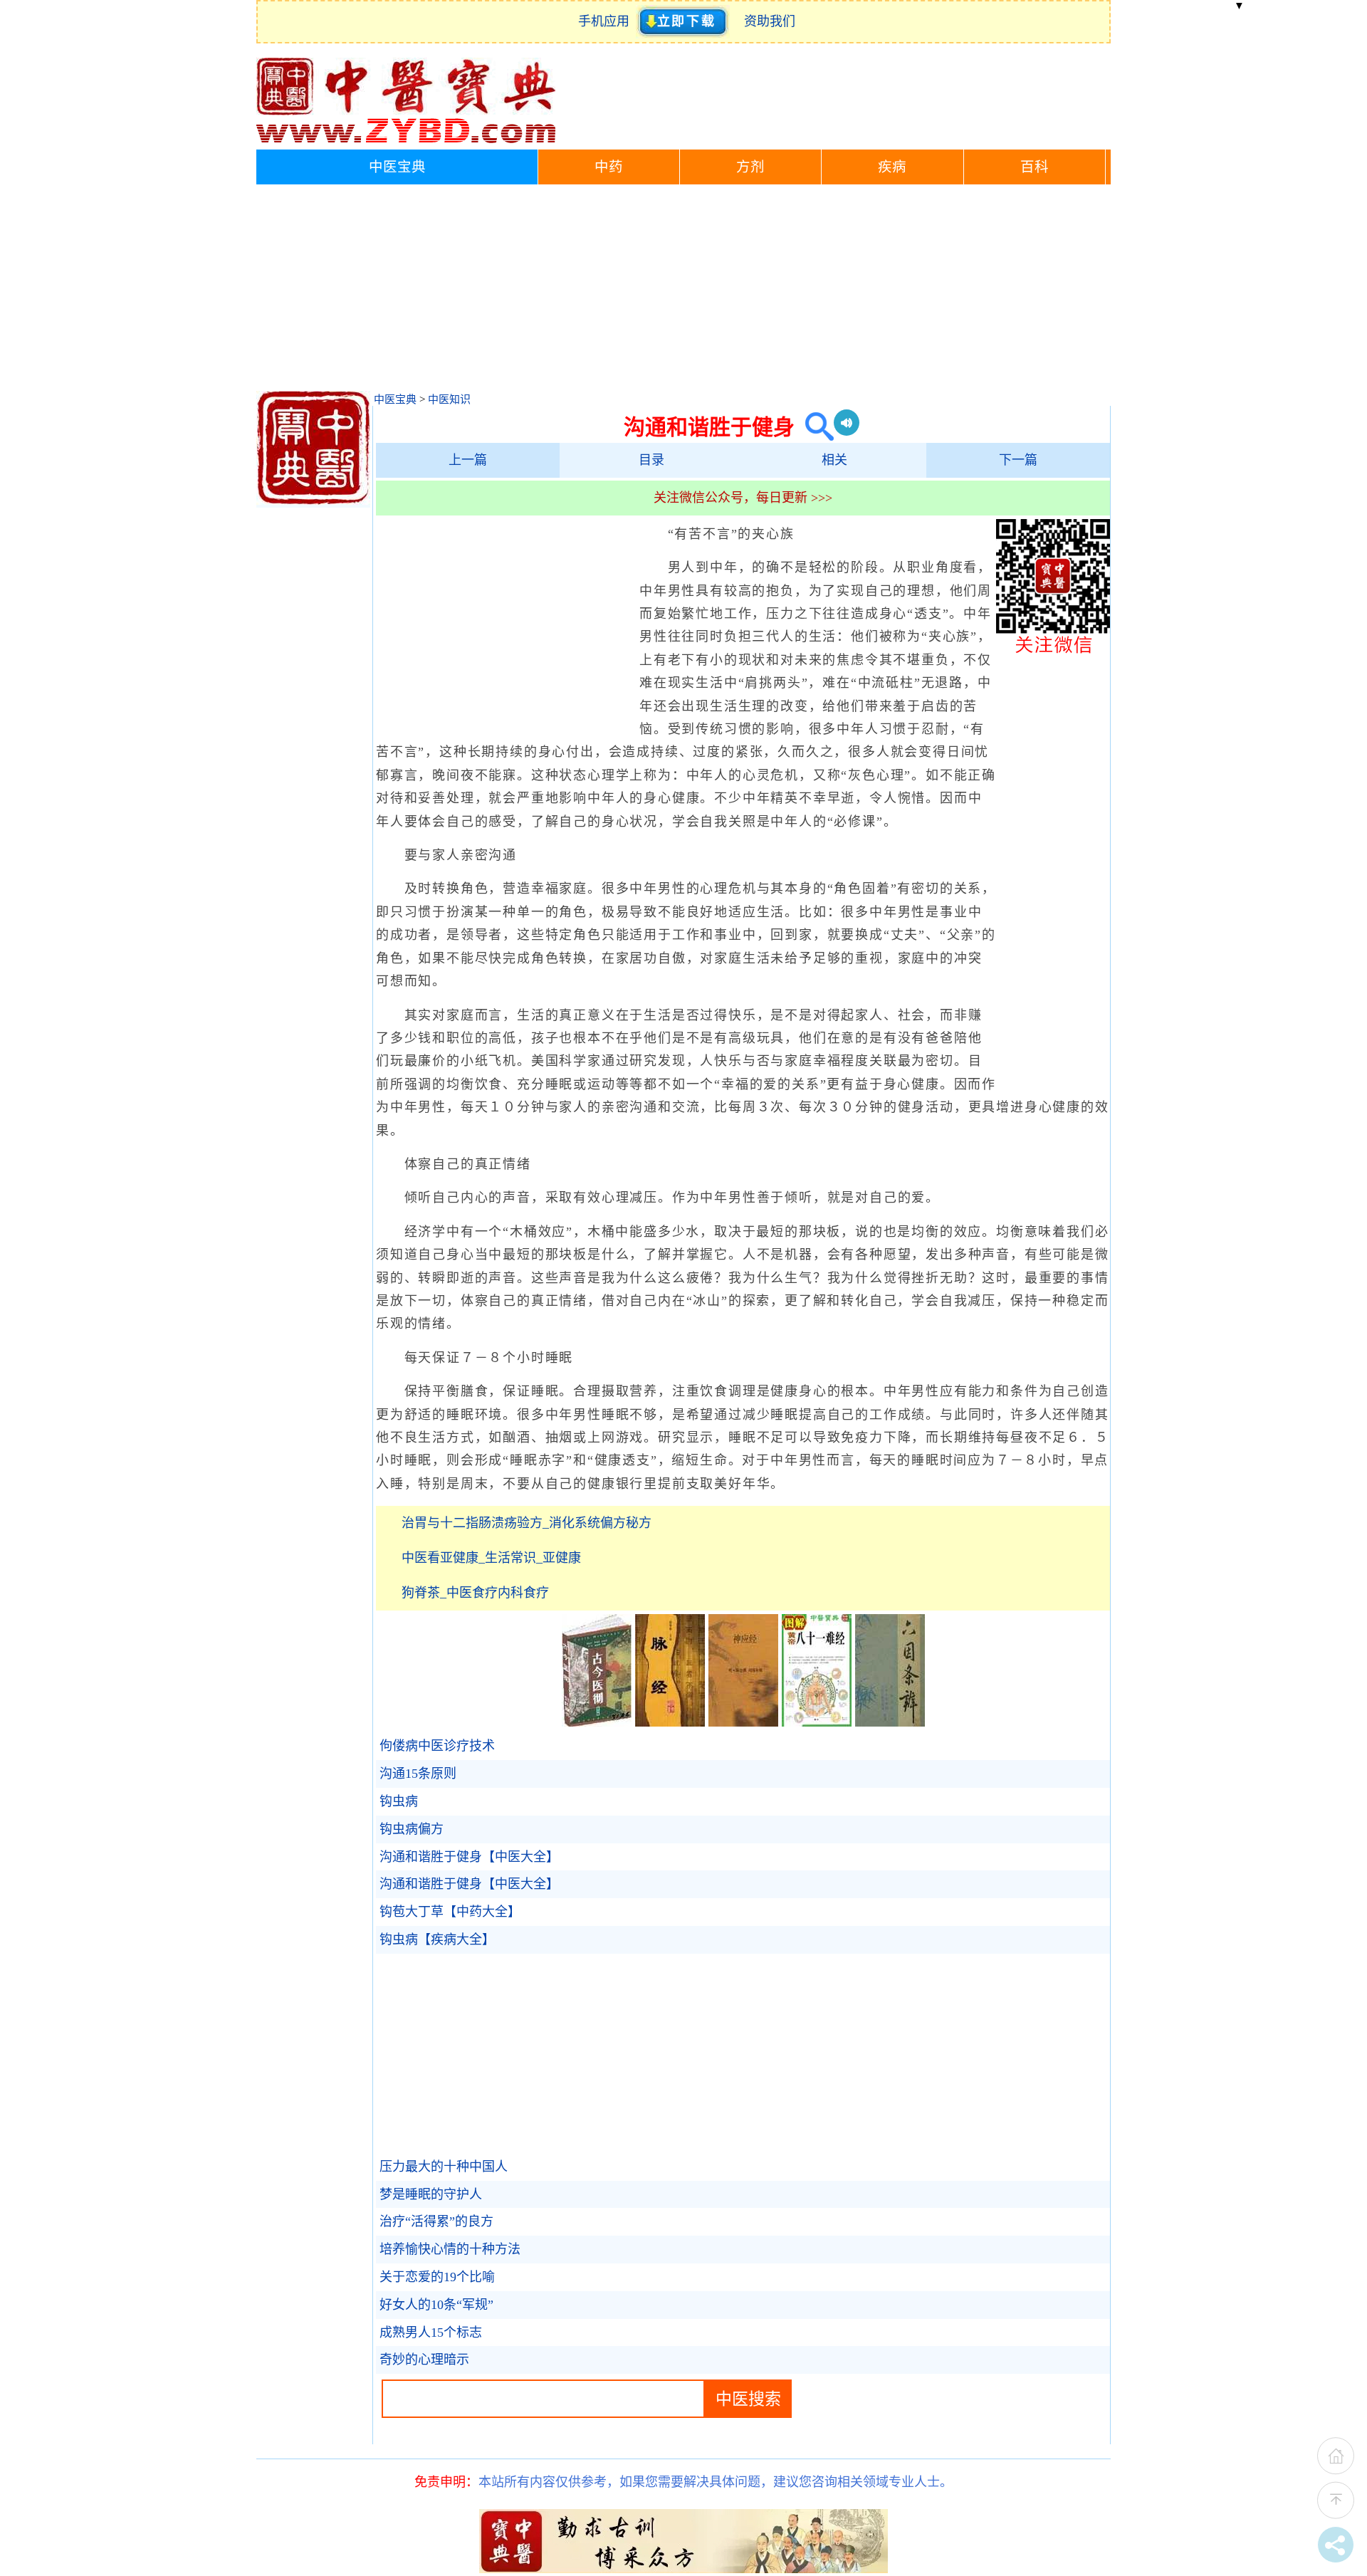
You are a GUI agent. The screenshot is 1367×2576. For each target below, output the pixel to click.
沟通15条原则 (418, 1774)
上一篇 (468, 460)
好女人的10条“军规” (436, 2305)
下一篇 (1018, 460)
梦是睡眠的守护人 (431, 2194)
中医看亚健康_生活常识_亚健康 (491, 1558)
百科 (1035, 167)
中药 (609, 167)
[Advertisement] (683, 291)
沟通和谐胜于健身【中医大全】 (469, 1857)
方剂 (750, 167)
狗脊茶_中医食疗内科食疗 (475, 1593)
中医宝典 (397, 167)
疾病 (892, 167)
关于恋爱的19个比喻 (437, 2277)
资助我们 (770, 21)
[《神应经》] (743, 1722)
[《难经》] (817, 1722)
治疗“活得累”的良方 (436, 2221)
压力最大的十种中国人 (444, 2167)
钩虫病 (399, 1801)
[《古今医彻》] (597, 1722)
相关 (834, 460)
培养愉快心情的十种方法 (450, 2249)
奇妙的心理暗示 (424, 2360)
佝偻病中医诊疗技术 (437, 1746)
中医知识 (449, 399)
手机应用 (607, 21)
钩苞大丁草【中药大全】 (450, 1912)
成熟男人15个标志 (431, 2332)
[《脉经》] (670, 1722)
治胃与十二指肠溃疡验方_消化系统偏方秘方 (527, 1523)
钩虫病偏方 (412, 1829)
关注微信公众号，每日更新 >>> (743, 498)
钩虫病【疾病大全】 (437, 1939)
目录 (651, 460)
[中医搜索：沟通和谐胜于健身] (814, 427)
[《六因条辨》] (890, 1722)
